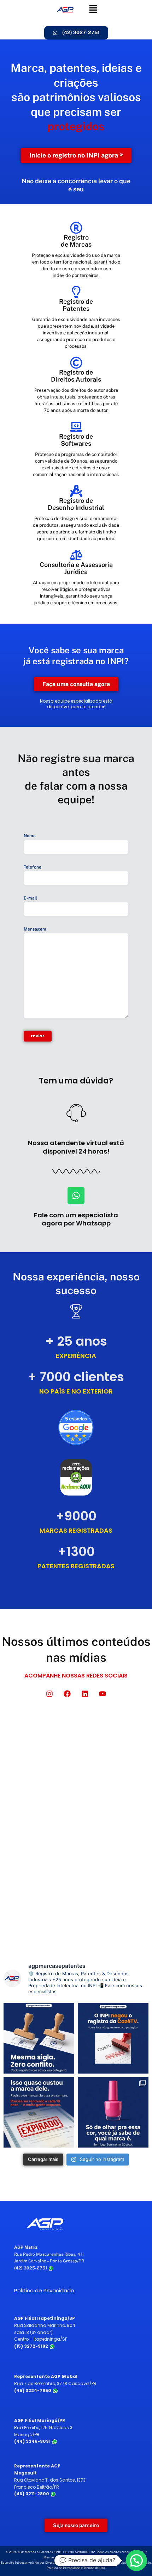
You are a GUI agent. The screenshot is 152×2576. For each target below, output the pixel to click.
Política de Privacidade (44, 2290)
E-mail (30, 898)
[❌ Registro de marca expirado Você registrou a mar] (39, 2112)
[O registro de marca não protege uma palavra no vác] (39, 2038)
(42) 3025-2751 (31, 2268)
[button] (93, 9)
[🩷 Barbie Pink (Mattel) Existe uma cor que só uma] (113, 2112)
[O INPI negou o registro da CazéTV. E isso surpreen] (113, 2038)
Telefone (33, 867)
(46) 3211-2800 (32, 2494)
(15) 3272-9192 (32, 2346)
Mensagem (35, 929)
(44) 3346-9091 (33, 2441)
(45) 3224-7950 (33, 2390)
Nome (30, 836)
